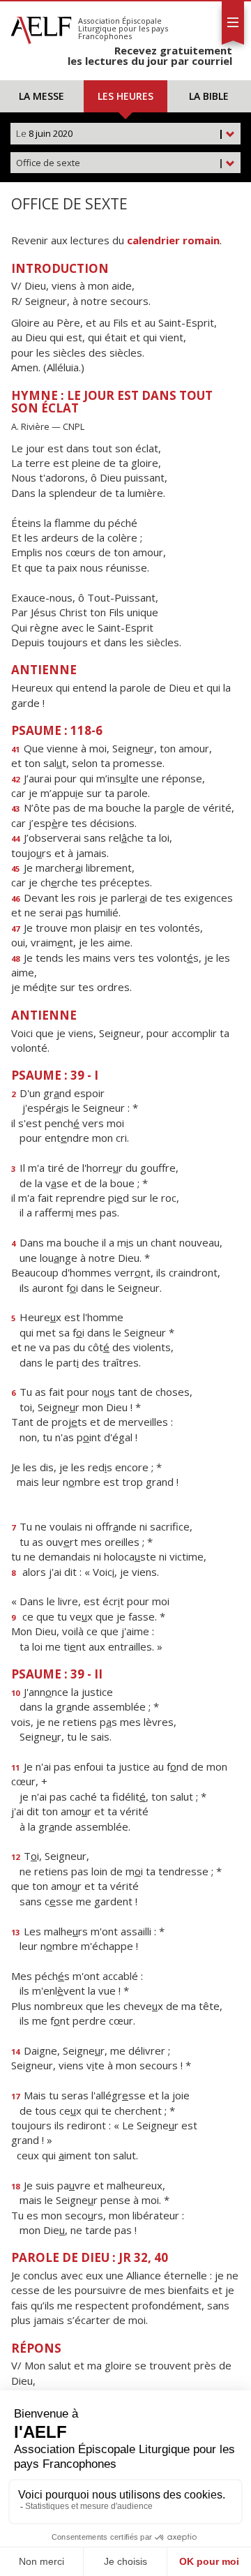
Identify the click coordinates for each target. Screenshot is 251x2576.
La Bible (209, 96)
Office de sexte (120, 163)
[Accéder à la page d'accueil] (41, 27)
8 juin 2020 (120, 133)
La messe (41, 96)
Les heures (125, 96)
